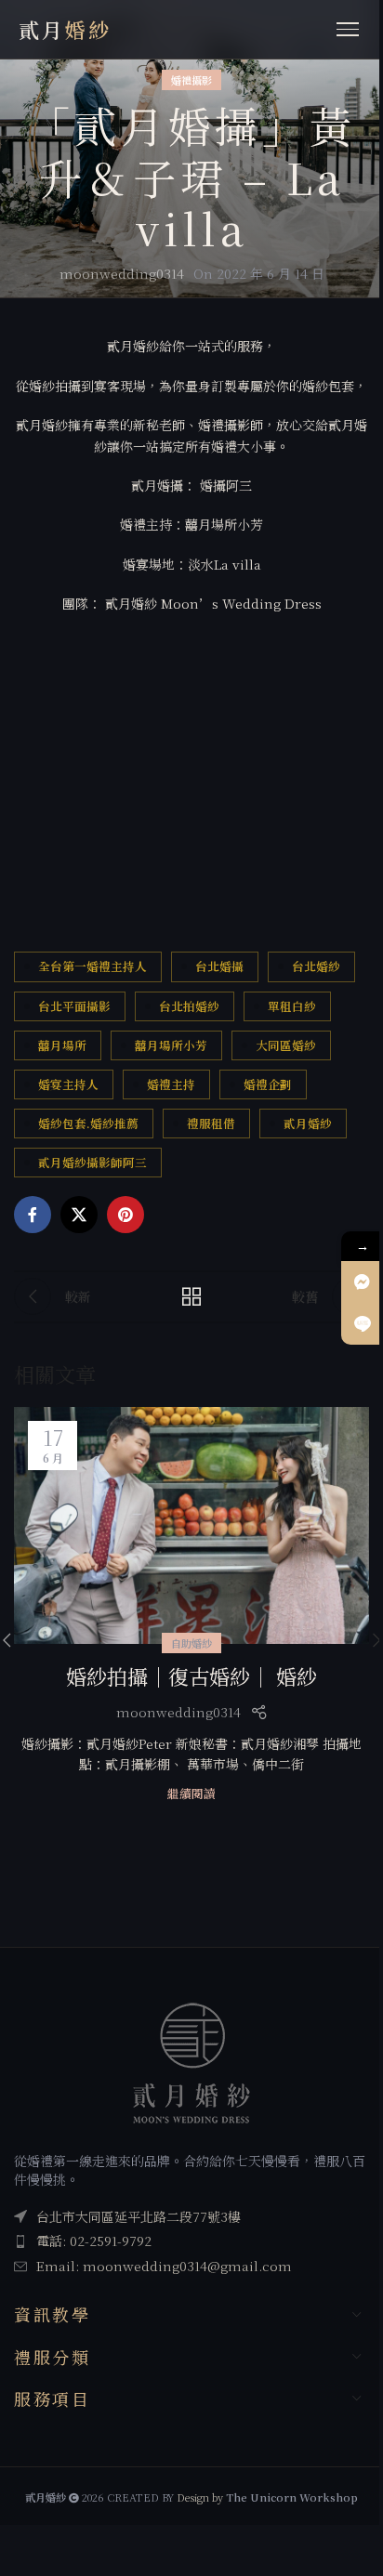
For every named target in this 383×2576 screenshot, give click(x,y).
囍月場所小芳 (171, 1045)
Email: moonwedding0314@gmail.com (164, 2266)
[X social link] (79, 1215)
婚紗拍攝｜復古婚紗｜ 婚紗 (191, 1676)
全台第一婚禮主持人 (92, 966)
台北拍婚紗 (189, 1006)
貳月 (65, 29)
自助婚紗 (191, 1643)
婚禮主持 (171, 1084)
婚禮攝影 (191, 80)
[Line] (362, 1324)
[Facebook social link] (33, 1215)
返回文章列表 (191, 1296)
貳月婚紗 (308, 1123)
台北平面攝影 (74, 1006)
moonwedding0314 (122, 273)
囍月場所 (62, 1045)
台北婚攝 (219, 966)
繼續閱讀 (191, 1793)
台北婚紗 (316, 966)
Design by (267, 2497)
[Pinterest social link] (125, 1215)
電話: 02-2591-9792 (94, 2241)
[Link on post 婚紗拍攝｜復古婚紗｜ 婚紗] (191, 1525)
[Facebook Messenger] (362, 1282)
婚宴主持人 (68, 1084)
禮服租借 (211, 1123)
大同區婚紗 (286, 1045)
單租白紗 (292, 1006)
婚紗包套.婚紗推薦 (88, 1123)
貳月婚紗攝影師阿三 (92, 1162)
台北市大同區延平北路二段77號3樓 (139, 2216)
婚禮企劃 (268, 1084)
